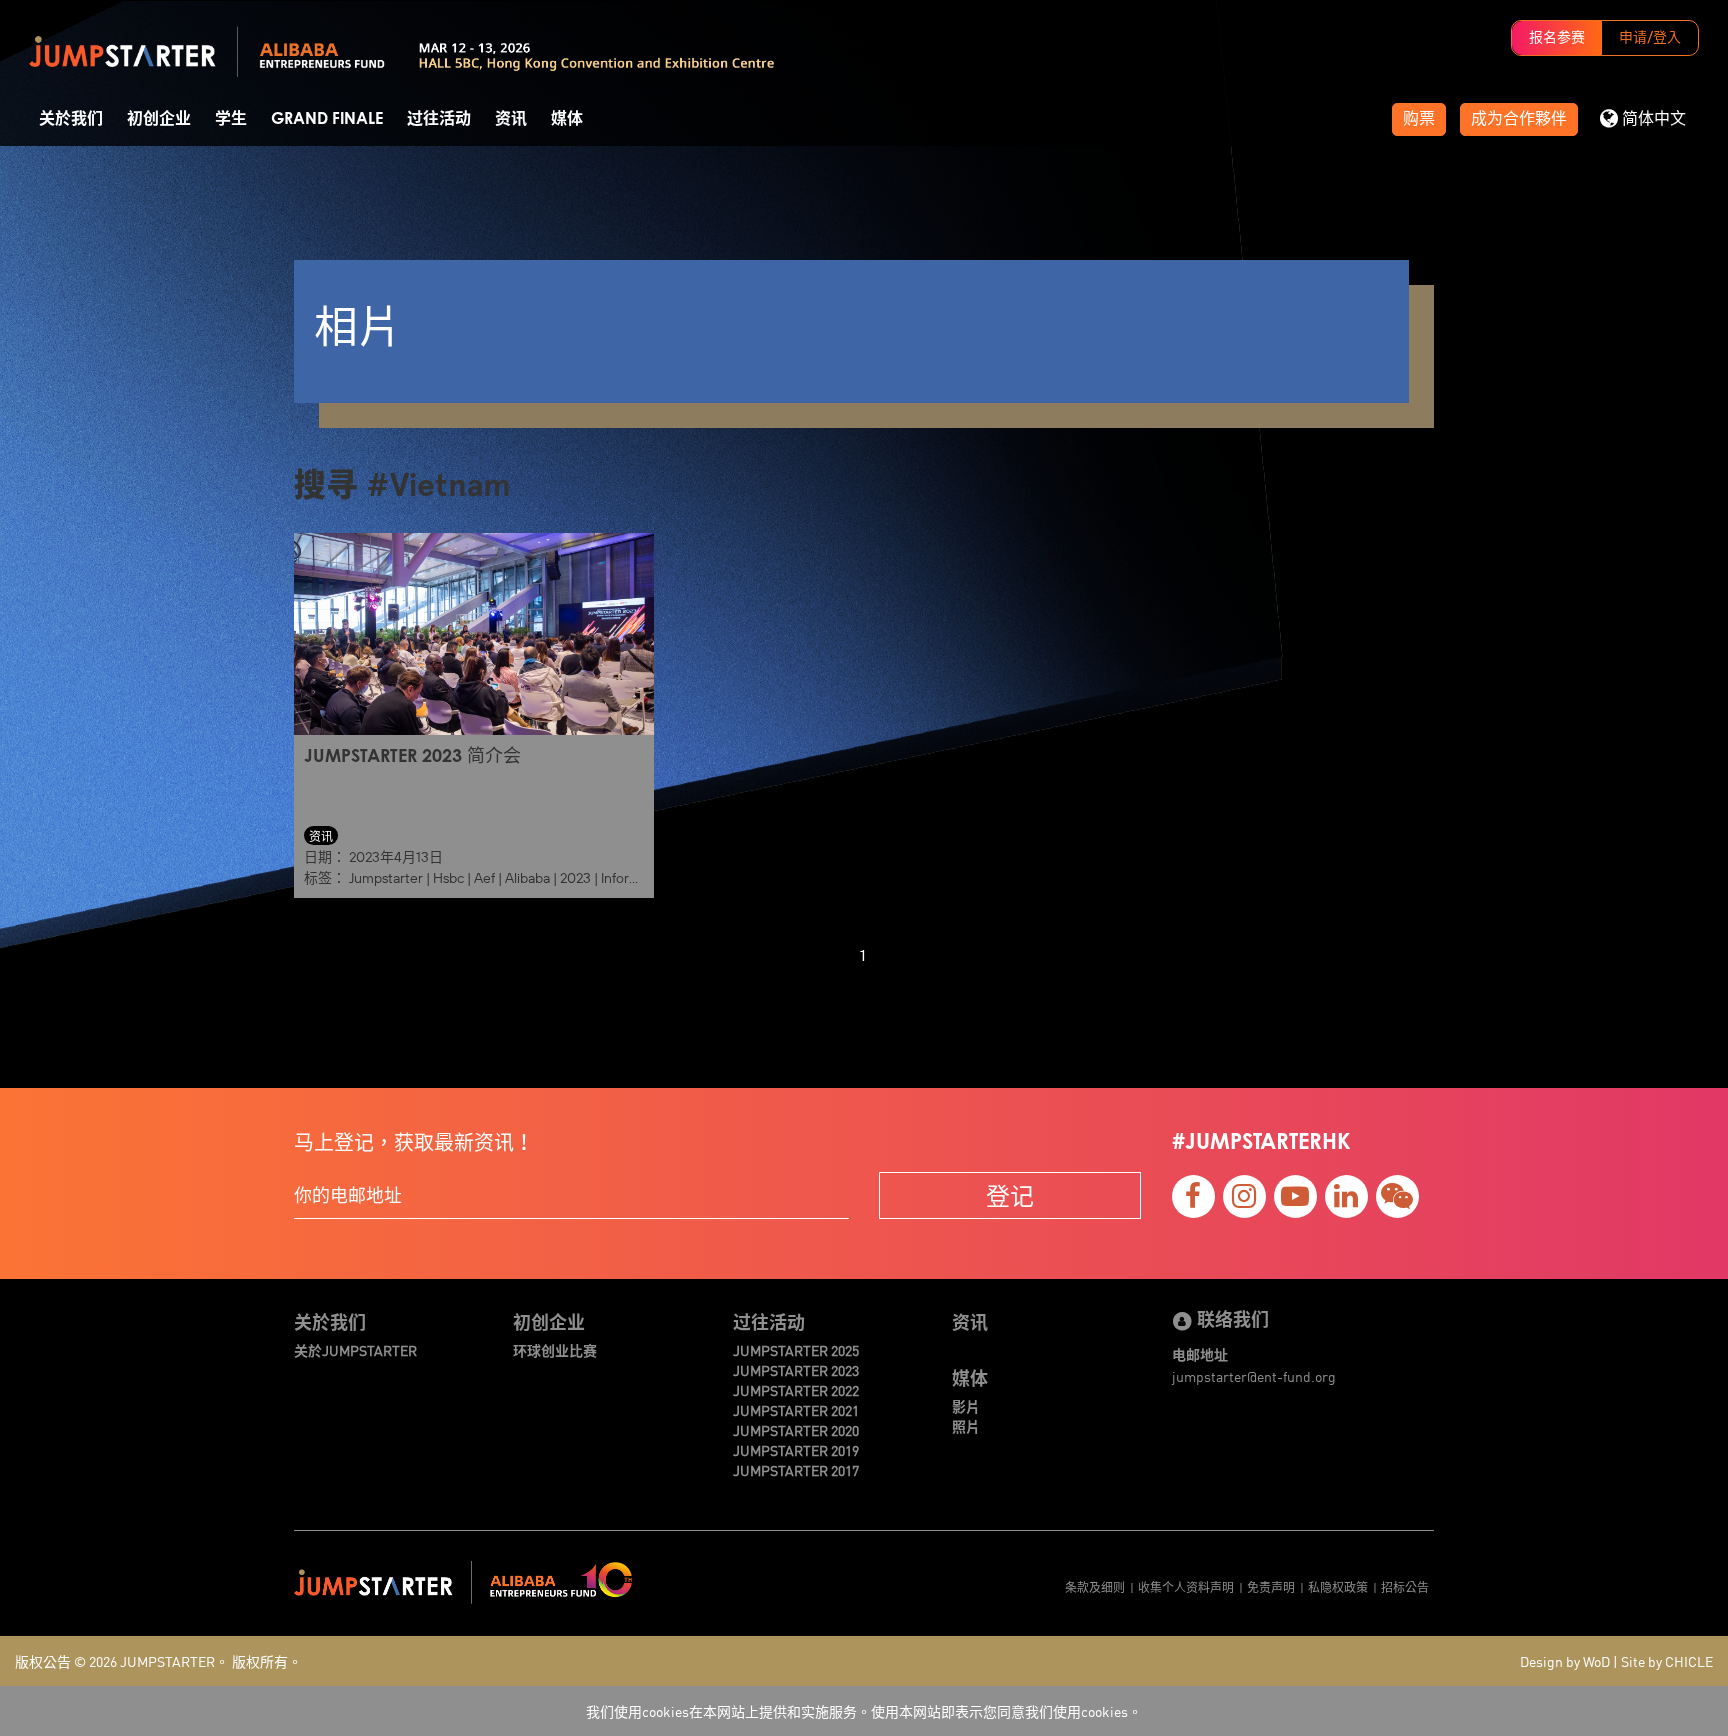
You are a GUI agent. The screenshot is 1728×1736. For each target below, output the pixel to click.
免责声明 (1271, 1586)
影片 (966, 1406)
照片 (966, 1426)
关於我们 (71, 119)
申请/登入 (1650, 38)
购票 (1419, 119)
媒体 (567, 119)
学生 (231, 119)
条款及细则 (1095, 1586)
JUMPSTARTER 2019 (796, 1450)
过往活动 (439, 119)
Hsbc (448, 878)
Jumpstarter (386, 878)
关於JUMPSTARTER (355, 1350)
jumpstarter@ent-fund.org (1254, 1376)
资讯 (511, 119)
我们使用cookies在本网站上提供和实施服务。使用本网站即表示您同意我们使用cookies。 (864, 1711)
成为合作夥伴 (1519, 119)
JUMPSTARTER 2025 (796, 1350)
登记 (1010, 1195)
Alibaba (527, 878)
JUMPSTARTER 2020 (796, 1430)
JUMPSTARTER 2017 (796, 1470)
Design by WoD (1565, 1661)
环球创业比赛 (555, 1350)
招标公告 (1405, 1586)
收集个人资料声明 (1186, 1586)
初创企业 (159, 119)
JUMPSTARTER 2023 (796, 1370)
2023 (575, 878)
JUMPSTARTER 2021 (796, 1410)
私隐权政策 (1338, 1586)
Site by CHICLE (1667, 1661)
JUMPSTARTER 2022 (796, 1390)
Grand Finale (327, 119)
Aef (484, 878)
